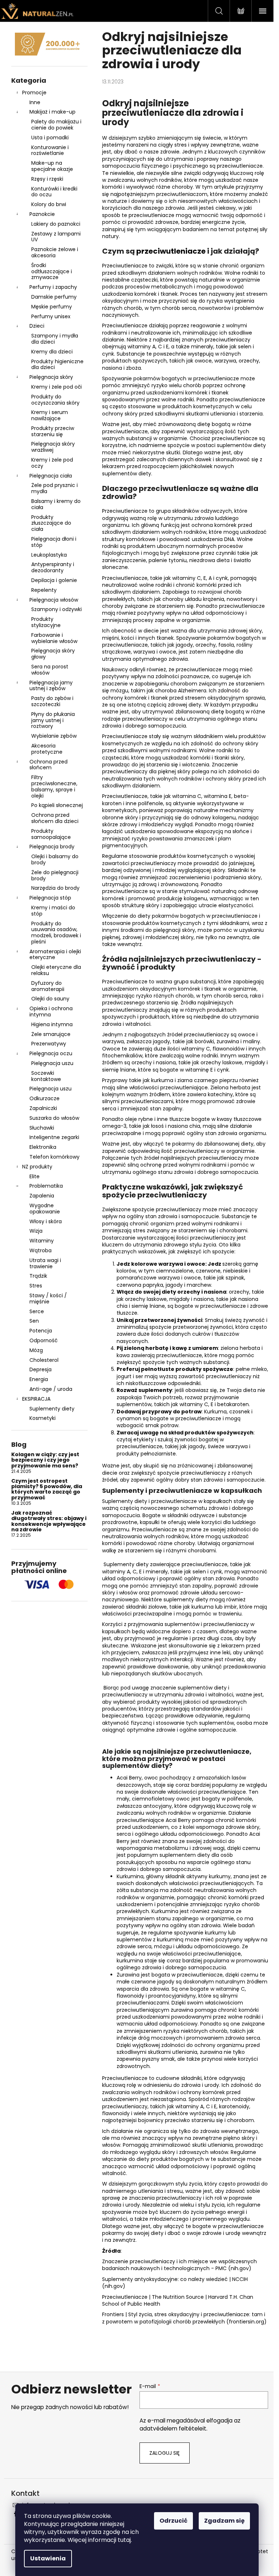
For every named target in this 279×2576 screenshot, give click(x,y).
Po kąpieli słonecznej (57, 805)
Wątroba (41, 1250)
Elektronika (43, 1147)
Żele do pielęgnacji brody (55, 875)
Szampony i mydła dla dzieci (55, 339)
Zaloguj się (165, 2453)
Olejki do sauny (50, 999)
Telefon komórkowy (54, 1157)
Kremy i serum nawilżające (50, 415)
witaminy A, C (119, 1572)
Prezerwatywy (49, 1044)
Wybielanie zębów (54, 736)
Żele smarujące (51, 1034)
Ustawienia (48, 2558)
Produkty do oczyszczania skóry (55, 400)
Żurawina (128, 1975)
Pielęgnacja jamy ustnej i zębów (51, 686)
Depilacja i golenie (54, 580)
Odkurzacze (45, 1098)
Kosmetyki (43, 1418)
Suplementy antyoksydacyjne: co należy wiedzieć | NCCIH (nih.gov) (175, 2283)
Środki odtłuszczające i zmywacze (52, 271)
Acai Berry (129, 1778)
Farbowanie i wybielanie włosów (54, 638)
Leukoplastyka (49, 555)
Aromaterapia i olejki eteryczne (55, 955)
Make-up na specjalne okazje (52, 166)
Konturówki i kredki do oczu (54, 192)
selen (245, 347)
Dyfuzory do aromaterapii (48, 986)
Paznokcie (42, 214)
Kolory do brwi (49, 204)
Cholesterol (44, 1360)
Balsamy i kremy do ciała (56, 504)
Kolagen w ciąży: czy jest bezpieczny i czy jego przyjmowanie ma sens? (45, 1460)
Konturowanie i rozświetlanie (50, 150)
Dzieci (37, 326)
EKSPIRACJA (36, 1399)
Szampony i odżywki (56, 609)
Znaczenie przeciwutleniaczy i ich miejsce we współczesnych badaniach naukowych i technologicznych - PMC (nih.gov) (179, 2265)
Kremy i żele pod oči (56, 387)
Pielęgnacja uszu (52, 1063)
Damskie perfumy (54, 297)
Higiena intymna (52, 1024)
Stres (36, 1286)
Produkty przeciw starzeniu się (53, 431)
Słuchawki (42, 1128)
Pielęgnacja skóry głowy (53, 654)
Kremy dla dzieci (52, 352)
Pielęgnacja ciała (51, 476)
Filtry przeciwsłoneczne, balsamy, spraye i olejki (54, 786)
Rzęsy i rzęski (47, 179)
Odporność (44, 1340)
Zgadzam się (224, 2521)
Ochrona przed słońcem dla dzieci (55, 818)
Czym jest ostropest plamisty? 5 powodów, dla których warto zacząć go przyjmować (47, 1490)
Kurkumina (130, 1876)
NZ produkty (37, 1167)
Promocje (34, 93)
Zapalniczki (43, 1108)
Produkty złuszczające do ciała (51, 523)
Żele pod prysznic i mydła (54, 488)
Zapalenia (42, 1196)
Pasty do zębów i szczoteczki (52, 701)
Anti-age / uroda (51, 1389)
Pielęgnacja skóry (51, 377)
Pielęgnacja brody (52, 847)
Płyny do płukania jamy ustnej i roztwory (53, 720)
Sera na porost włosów (50, 670)
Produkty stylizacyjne (46, 622)
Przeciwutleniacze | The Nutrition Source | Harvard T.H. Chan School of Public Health (178, 2300)
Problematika (46, 1186)
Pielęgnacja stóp (50, 898)
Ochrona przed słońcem (48, 765)
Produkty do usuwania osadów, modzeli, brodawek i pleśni (56, 933)
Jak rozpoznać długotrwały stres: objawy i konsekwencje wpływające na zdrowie (49, 1522)
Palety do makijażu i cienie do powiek (56, 125)
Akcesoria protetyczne (47, 749)
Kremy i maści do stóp (53, 911)
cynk (108, 354)
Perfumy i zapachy (53, 287)
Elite (35, 1176)
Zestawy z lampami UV (56, 237)
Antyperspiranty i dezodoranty (53, 567)
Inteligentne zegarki (54, 1137)
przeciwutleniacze (240, 166)
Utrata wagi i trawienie (45, 1263)
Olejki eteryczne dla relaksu (56, 970)
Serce (37, 1311)
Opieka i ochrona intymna (51, 1011)
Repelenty (44, 590)
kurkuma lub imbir (214, 1607)
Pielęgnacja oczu (51, 1053)
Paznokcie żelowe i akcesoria (55, 252)
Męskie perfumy (52, 307)
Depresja (41, 1369)
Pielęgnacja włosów (54, 600)
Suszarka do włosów (54, 1118)
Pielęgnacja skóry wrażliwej (53, 447)
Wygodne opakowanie (45, 1209)
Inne (35, 102)
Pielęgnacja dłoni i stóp (54, 542)
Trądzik (38, 1276)
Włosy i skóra (46, 1221)
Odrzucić (173, 2521)
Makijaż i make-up (52, 112)
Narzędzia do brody (55, 888)
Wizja (36, 1231)
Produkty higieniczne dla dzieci (57, 365)
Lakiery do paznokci (56, 224)
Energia (39, 1379)
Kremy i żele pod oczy (52, 463)
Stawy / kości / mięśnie (48, 1299)
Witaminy (42, 1241)
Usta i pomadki (50, 138)
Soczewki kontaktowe (46, 1076)
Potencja (41, 1331)
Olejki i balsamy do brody (55, 859)
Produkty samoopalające (51, 834)
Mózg (36, 1350)
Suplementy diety (52, 1409)
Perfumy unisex (51, 316)
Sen (34, 1321)
